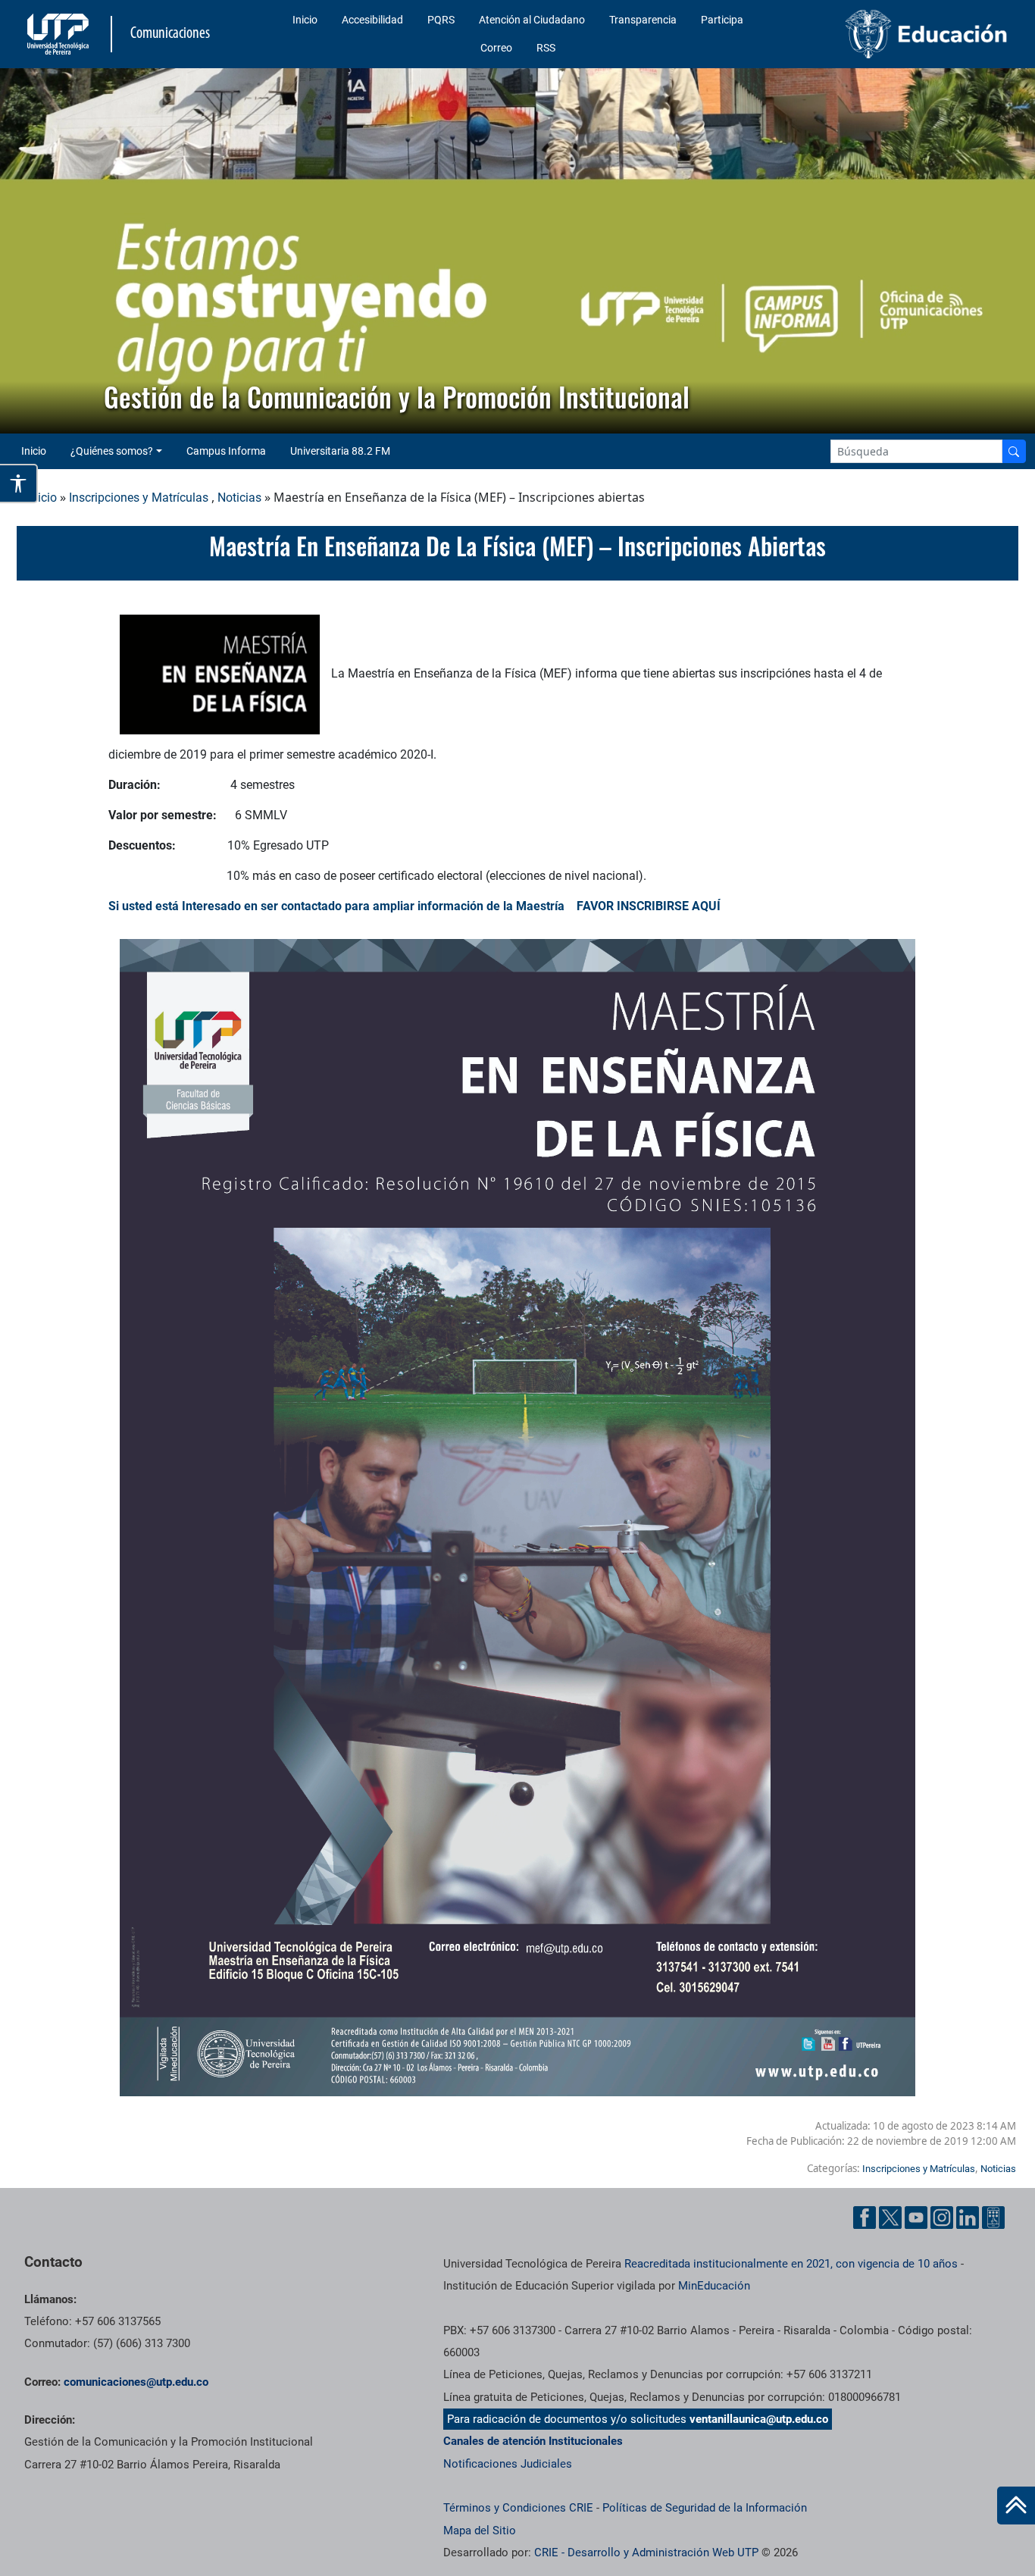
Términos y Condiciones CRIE (518, 2508)
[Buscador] (1014, 451)
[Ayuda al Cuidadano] (993, 2218)
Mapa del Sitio (480, 2531)
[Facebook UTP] (865, 2218)
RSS (546, 48)
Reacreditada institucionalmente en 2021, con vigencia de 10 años (791, 2264)
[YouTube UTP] (916, 2218)
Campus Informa (226, 451)
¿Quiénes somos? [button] (112, 451)
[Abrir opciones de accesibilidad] (19, 484)
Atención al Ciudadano (532, 20)
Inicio (305, 20)
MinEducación (714, 2286)
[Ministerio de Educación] (899, 34)
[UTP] (60, 34)
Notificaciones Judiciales (508, 2464)
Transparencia (643, 20)
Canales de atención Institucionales (533, 2441)
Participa (722, 20)
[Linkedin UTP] (968, 2218)
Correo (496, 48)
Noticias (239, 498)
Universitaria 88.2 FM (340, 451)
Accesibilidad (372, 20)
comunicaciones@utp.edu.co (136, 2382)
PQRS (441, 20)
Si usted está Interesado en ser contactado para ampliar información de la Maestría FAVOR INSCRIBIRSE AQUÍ (414, 906)
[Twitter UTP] (890, 2218)
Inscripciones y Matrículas (139, 498)
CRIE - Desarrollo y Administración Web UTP (646, 2553)
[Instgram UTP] (942, 2218)
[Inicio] (1016, 2506)
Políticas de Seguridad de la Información (705, 2508)
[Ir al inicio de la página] (1016, 2506)
